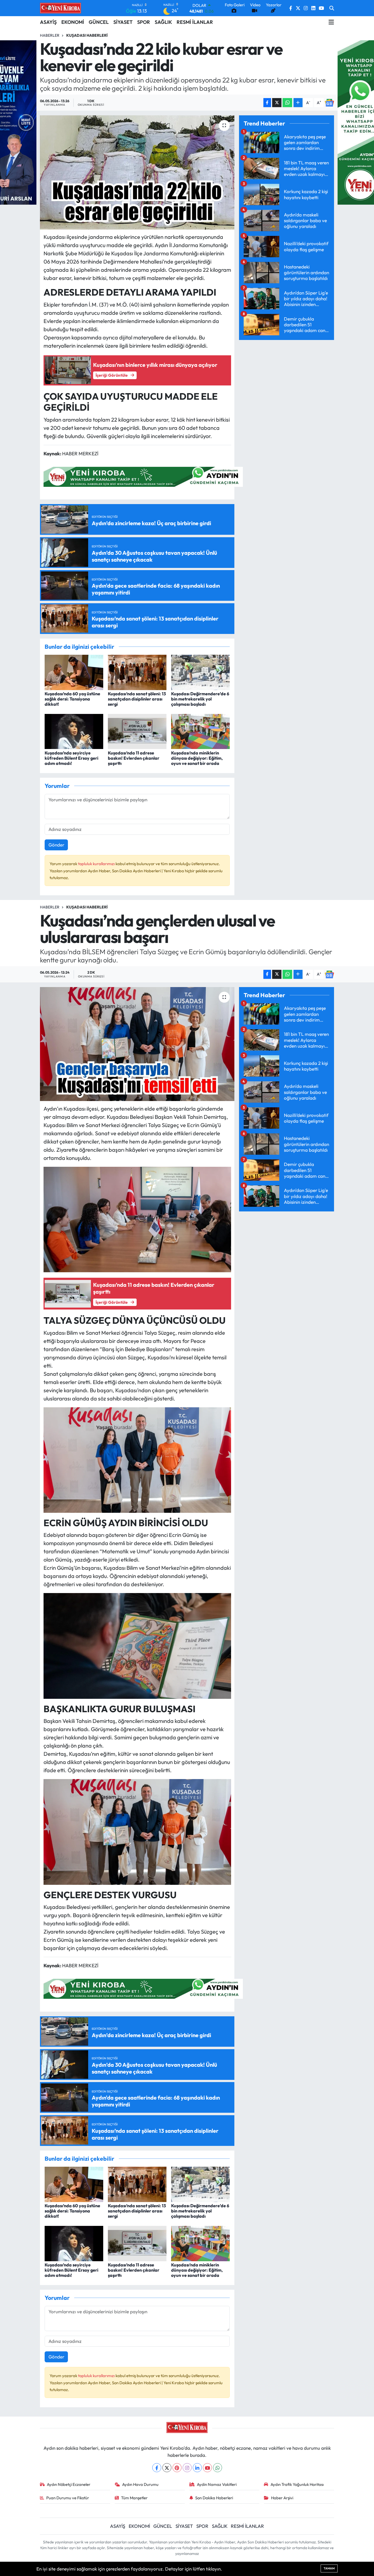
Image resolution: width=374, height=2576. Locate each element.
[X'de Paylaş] (277, 103)
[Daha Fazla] (298, 103)
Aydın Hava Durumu (140, 2484)
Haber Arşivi (282, 2498)
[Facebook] (157, 2468)
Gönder (56, 845)
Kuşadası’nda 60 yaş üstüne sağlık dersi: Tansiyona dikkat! (72, 699)
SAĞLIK (163, 22)
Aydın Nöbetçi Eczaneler (69, 2484)
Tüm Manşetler (134, 2498)
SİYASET (123, 22)
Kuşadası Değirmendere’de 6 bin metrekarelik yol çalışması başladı (200, 699)
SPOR (144, 22)
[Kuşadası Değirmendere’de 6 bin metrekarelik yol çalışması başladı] (200, 672)
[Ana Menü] (331, 22)
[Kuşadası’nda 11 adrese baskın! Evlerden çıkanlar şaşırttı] (137, 731)
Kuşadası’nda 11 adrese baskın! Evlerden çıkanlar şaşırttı (134, 758)
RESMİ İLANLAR (195, 22)
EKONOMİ (73, 22)
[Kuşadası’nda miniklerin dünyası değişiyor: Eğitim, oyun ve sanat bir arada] (200, 731)
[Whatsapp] (218, 2468)
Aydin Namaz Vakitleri (217, 2484)
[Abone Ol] (329, 103)
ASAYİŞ (48, 22)
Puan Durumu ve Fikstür (68, 2498)
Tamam (329, 2568)
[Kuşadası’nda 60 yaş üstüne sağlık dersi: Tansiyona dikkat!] (74, 672)
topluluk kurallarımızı (97, 864)
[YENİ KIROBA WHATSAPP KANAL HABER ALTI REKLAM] (143, 476)
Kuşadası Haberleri (87, 35)
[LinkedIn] (197, 2468)
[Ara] (332, 8)
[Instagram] (187, 2468)
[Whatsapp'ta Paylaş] (287, 103)
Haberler (50, 35)
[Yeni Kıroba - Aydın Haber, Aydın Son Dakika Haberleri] (61, 8)
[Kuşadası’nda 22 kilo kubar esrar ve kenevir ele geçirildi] (137, 172)
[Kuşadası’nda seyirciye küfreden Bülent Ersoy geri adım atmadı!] (74, 731)
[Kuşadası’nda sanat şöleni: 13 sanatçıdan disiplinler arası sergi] (137, 672)
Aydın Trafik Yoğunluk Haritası (297, 2484)
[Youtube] (207, 2468)
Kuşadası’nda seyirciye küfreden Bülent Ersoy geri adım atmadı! (71, 758)
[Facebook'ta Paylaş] (267, 103)
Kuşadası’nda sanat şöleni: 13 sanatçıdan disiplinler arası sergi (137, 699)
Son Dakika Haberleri (214, 2498)
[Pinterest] (177, 2468)
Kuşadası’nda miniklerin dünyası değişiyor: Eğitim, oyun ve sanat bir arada (197, 758)
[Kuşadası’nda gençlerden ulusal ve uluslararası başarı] (137, 1044)
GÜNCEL (99, 22)
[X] (167, 2468)
